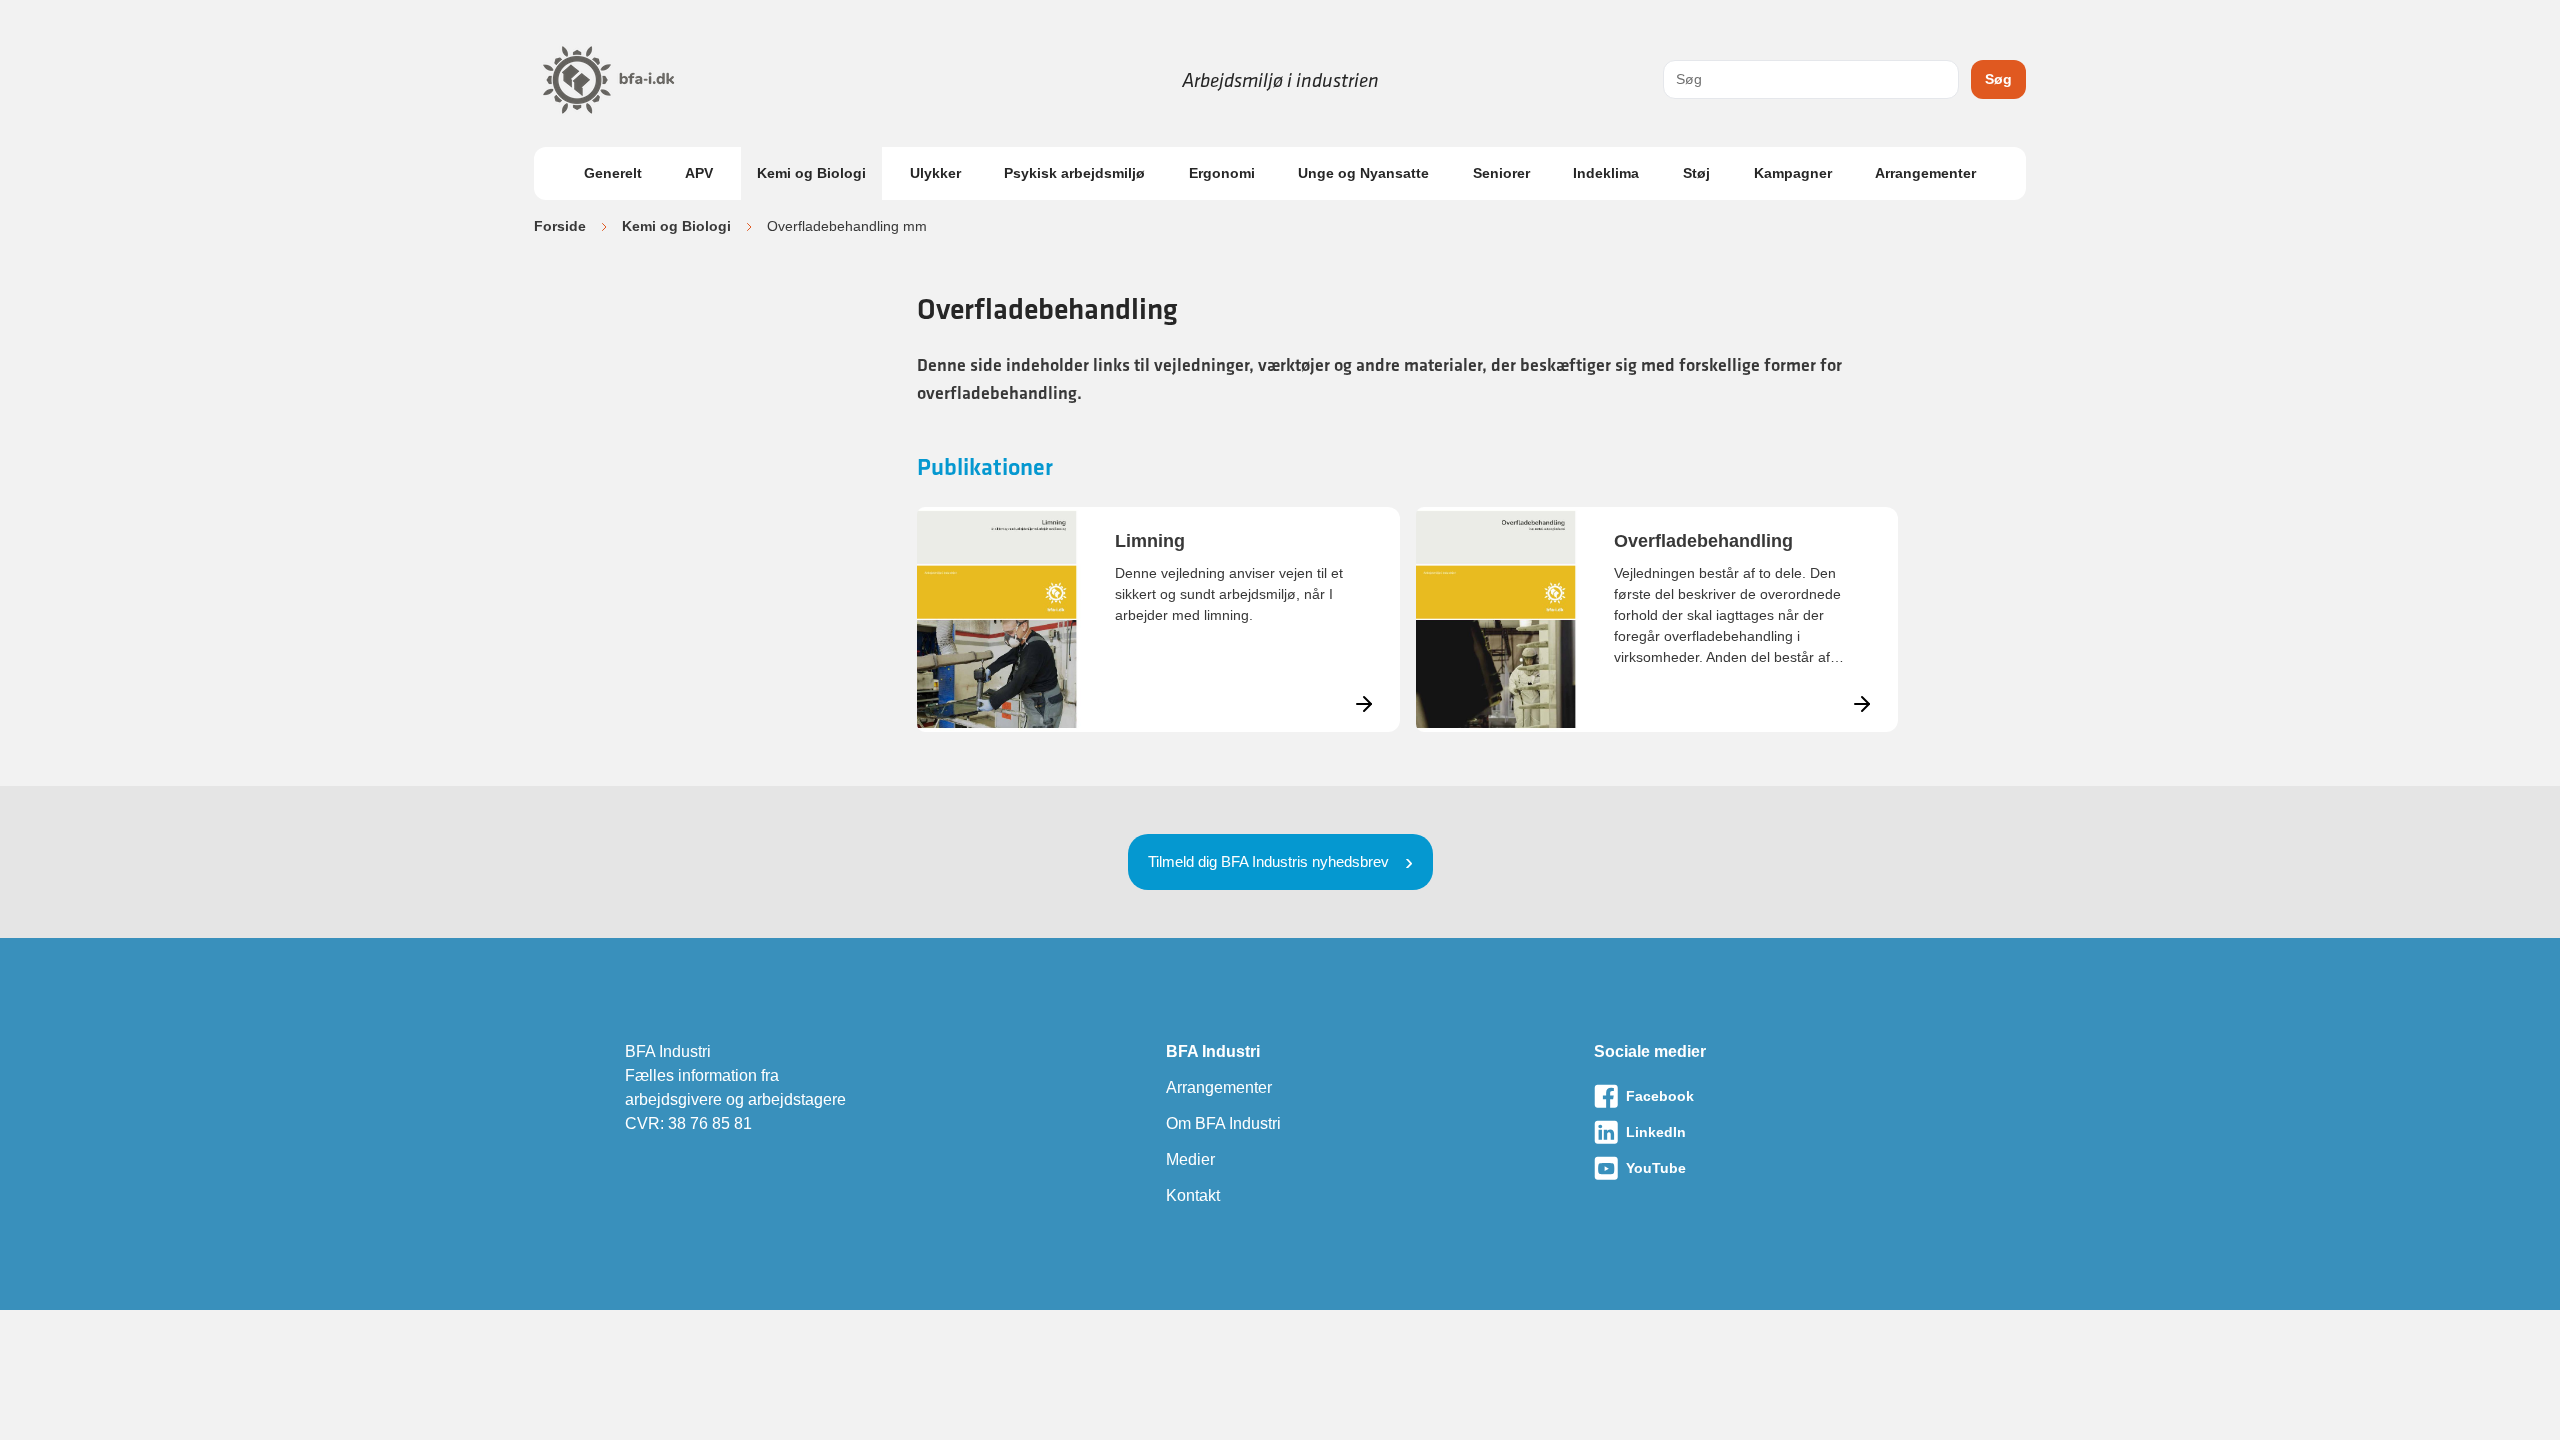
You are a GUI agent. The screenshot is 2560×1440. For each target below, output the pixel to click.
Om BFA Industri (1223, 1123)
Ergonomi (1222, 173)
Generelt (613, 173)
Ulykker (935, 173)
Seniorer (1501, 173)
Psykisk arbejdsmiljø (1074, 173)
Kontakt (1193, 1195)
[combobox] (1811, 79)
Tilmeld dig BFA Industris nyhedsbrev (1268, 861)
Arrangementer (1925, 173)
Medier (1190, 1159)
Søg (1998, 79)
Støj (1696, 173)
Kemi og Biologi (811, 173)
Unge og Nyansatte (1363, 173)
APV (699, 173)
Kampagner (1793, 173)
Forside (560, 226)
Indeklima (1606, 173)
